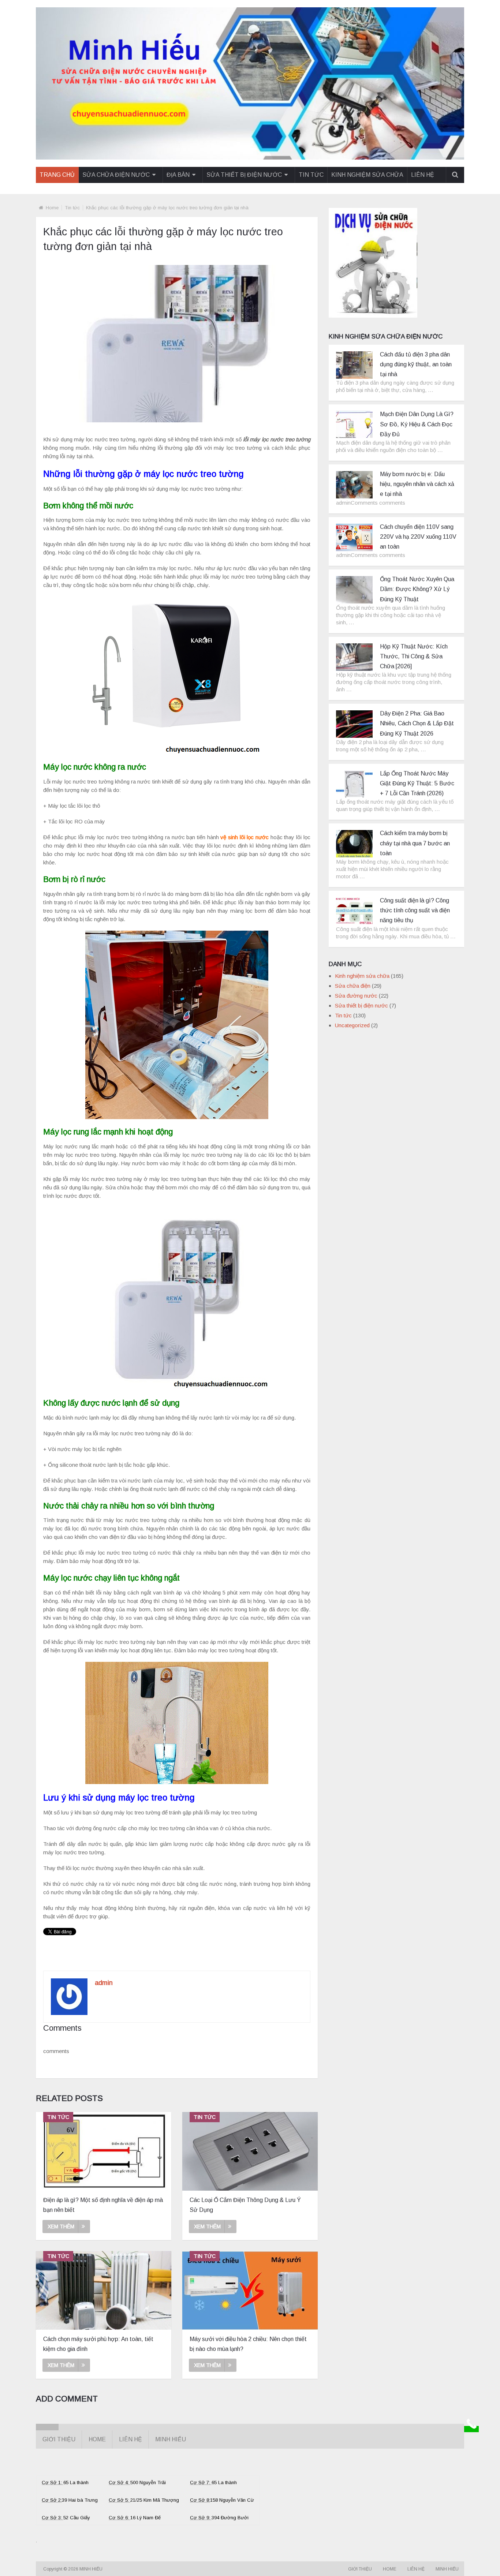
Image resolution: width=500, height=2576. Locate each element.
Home (52, 208)
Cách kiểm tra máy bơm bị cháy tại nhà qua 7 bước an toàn (415, 843)
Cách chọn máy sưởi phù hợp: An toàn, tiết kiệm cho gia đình (98, 2344)
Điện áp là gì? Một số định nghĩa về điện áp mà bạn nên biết (103, 2205)
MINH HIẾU (92, 2569)
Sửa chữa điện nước (116, 175)
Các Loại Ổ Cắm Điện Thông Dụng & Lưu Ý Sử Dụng (245, 2205)
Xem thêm (61, 2227)
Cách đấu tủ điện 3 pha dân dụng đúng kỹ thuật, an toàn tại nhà (416, 364)
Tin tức (311, 175)
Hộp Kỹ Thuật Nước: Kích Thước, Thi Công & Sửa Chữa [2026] (414, 656)
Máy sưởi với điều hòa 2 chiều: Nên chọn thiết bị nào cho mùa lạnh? (248, 2344)
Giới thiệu (59, 2439)
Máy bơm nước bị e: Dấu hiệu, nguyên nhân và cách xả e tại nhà (417, 484)
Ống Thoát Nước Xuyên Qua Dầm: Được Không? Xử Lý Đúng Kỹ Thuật (417, 589)
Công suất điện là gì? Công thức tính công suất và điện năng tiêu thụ (415, 910)
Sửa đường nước (356, 996)
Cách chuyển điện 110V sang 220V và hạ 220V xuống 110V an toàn (418, 537)
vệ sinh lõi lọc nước (245, 837)
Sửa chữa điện (353, 986)
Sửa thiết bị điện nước (244, 175)
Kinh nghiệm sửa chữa (367, 175)
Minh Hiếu (171, 2439)
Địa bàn (178, 175)
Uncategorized (352, 1025)
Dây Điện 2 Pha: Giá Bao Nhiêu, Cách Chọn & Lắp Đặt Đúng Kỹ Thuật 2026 (417, 723)
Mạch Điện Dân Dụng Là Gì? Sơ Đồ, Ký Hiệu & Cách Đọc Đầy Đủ (417, 424)
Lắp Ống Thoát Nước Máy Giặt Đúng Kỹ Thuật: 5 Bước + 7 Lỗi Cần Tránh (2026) (417, 783)
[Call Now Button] (471, 2429)
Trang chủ (57, 175)
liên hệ (423, 175)
